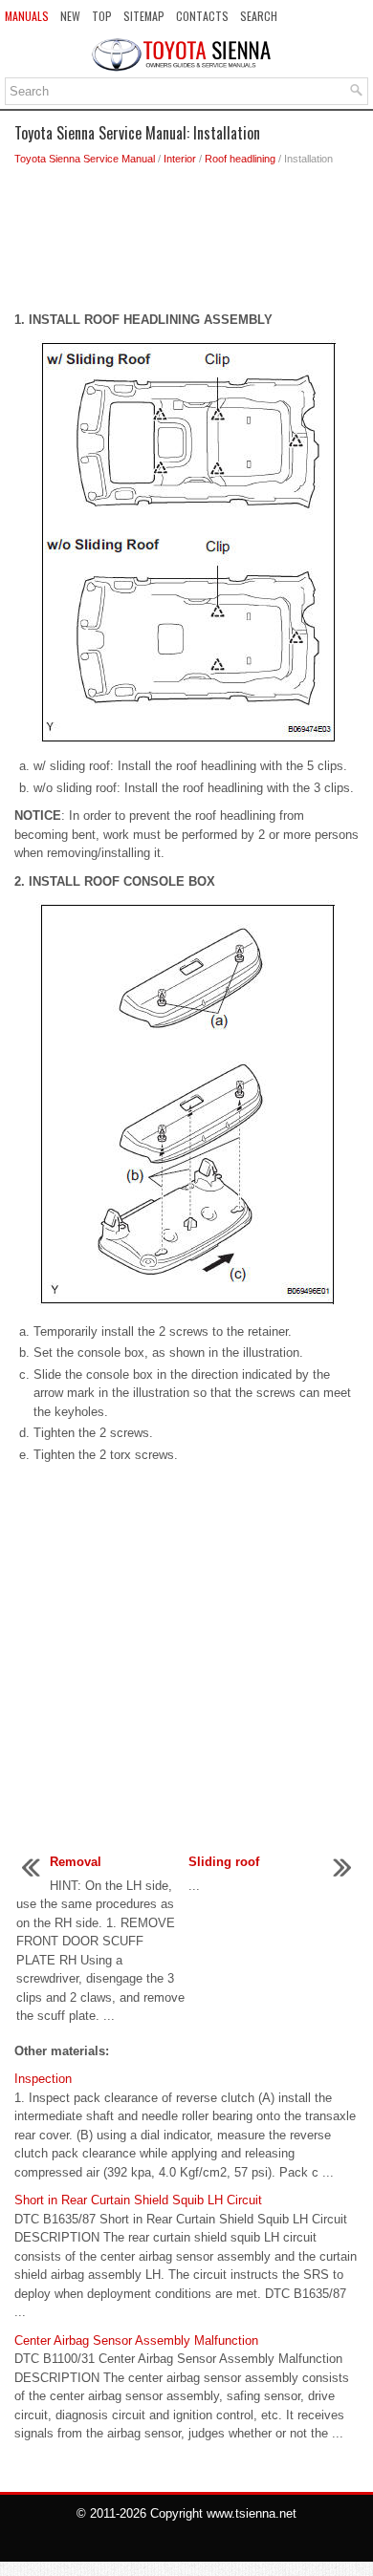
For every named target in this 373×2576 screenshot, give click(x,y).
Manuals (27, 16)
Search (259, 16)
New (70, 16)
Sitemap (144, 16)
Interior (180, 159)
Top (102, 16)
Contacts (202, 16)
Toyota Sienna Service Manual (85, 159)
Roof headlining (240, 159)
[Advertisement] (186, 244)
